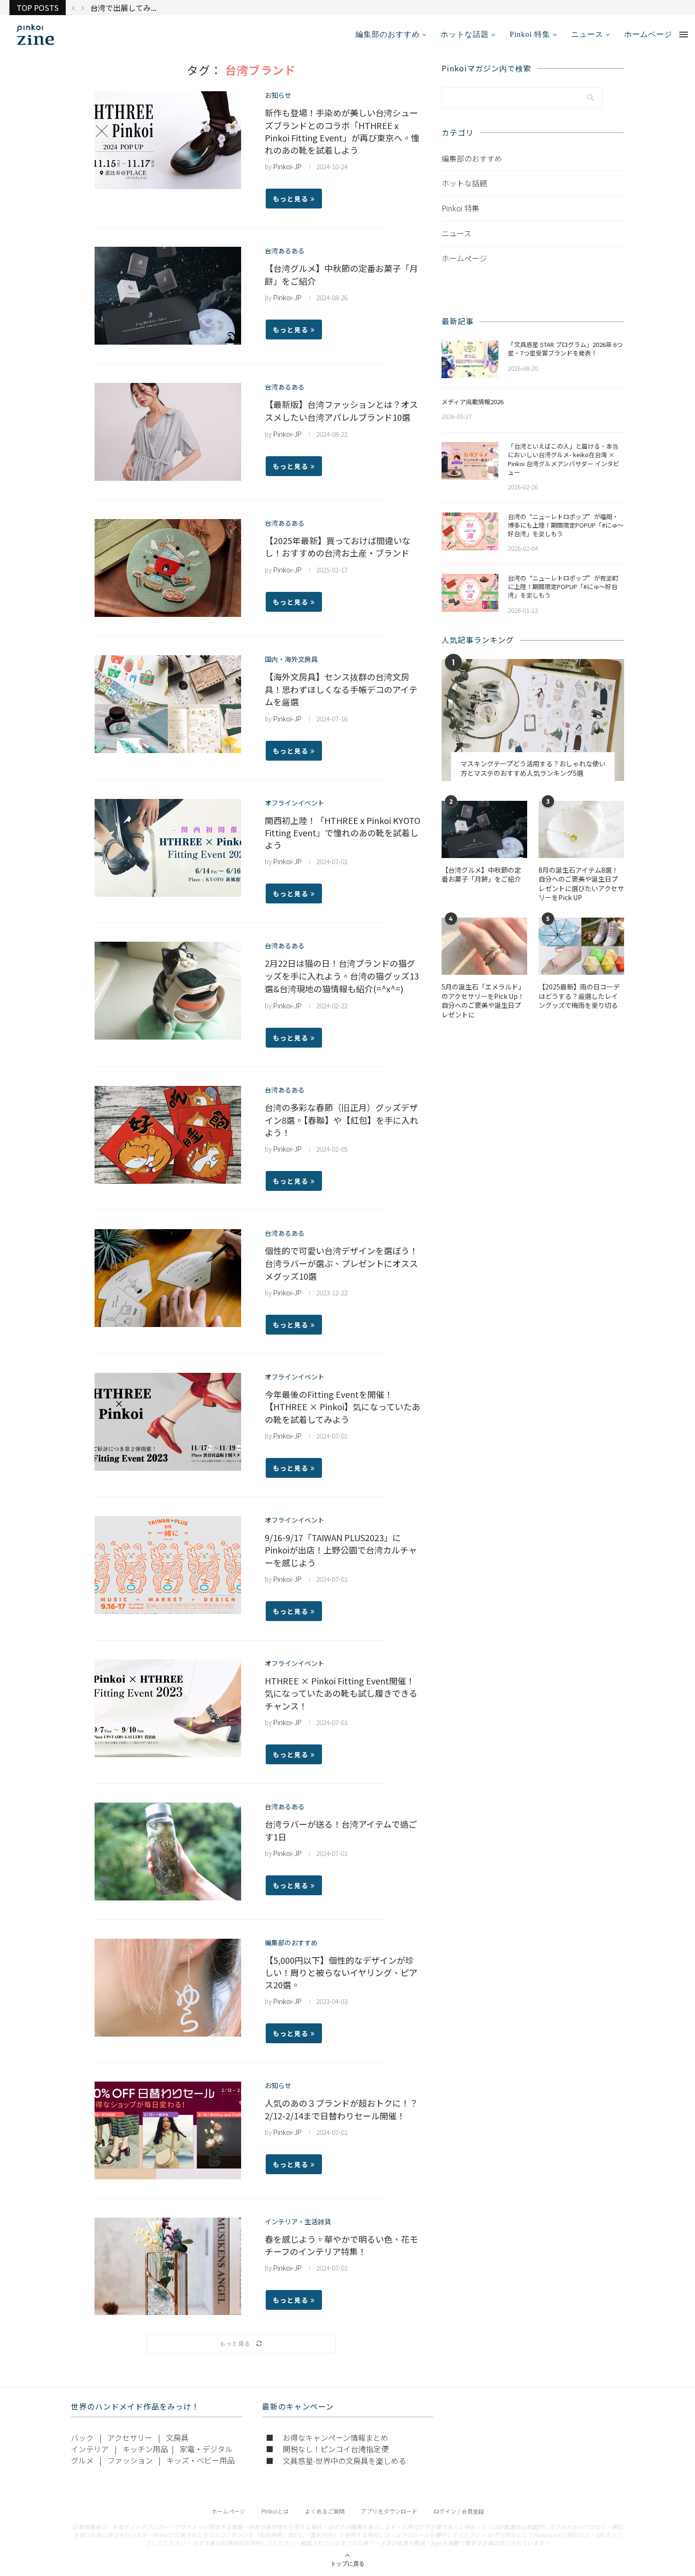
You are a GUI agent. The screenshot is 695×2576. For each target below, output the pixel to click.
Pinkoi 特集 (530, 34)
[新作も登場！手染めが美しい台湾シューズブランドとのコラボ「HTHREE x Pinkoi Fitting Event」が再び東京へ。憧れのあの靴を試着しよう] (168, 140)
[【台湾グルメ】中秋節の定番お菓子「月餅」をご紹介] (168, 296)
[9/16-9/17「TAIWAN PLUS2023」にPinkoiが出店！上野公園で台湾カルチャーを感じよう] (168, 1565)
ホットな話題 (465, 34)
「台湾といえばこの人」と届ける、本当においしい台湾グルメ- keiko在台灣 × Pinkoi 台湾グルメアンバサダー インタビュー (564, 459)
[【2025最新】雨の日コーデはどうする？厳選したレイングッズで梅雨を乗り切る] (581, 946)
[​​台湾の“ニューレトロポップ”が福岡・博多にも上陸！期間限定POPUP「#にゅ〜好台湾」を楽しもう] (470, 531)
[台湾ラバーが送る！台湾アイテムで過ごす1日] (168, 1852)
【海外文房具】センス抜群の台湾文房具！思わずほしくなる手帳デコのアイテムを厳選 (341, 689)
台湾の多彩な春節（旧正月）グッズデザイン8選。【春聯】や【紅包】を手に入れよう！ (342, 1120)
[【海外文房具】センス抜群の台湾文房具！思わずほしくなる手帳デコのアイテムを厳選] (168, 704)
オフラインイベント (295, 803)
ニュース (587, 34)
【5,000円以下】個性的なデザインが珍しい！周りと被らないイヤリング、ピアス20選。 (341, 1972)
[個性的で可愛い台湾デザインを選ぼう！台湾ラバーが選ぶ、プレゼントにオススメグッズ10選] (168, 1278)
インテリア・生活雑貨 (298, 2222)
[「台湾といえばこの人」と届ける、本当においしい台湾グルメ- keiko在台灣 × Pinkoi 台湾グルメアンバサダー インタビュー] (470, 461)
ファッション (130, 2460)
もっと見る (291, 199)
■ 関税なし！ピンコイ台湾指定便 (327, 2449)
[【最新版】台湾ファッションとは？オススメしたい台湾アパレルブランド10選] (168, 432)
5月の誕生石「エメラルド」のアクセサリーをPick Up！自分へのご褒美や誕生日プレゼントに (483, 1001)
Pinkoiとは (275, 2511)
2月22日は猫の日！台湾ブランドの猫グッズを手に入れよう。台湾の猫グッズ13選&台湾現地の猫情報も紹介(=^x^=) (342, 976)
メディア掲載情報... (123, 8)
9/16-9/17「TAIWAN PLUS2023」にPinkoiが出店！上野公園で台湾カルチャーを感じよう (341, 1550)
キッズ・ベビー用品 (200, 2460)
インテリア (90, 2449)
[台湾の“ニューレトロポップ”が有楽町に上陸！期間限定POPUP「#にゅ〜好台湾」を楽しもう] (470, 593)
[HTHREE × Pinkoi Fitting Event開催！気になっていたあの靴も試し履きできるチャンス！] (168, 1708)
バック (82, 2437)
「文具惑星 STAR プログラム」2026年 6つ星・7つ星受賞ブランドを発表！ (565, 349)
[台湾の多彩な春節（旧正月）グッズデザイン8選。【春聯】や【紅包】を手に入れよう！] (168, 1135)
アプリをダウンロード (389, 2511)
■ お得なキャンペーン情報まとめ (327, 2437)
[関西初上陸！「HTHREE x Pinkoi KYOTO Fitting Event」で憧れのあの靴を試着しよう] (168, 848)
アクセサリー (130, 2437)
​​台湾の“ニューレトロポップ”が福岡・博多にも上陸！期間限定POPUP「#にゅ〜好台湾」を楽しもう (566, 525)
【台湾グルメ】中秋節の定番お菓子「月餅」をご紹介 (481, 875)
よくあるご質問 (325, 2511)
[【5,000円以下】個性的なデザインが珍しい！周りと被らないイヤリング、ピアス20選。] (168, 1988)
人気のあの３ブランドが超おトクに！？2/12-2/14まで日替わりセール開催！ (341, 2109)
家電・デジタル (206, 2449)
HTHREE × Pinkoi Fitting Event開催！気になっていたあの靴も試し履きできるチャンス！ (341, 1693)
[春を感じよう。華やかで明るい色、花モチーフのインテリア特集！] (168, 2267)
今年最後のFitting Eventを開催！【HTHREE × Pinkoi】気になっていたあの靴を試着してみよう (343, 1407)
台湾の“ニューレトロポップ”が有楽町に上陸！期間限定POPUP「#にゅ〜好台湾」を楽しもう (563, 587)
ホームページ (648, 34)
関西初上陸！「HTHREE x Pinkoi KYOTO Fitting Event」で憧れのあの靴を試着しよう (343, 833)
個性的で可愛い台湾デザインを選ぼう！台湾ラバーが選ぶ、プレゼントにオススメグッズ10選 (341, 1263)
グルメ (82, 2460)
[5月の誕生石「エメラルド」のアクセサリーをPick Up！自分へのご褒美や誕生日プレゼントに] (484, 946)
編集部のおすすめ (388, 34)
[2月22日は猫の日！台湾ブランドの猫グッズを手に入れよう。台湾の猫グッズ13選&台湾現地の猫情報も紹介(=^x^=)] (168, 991)
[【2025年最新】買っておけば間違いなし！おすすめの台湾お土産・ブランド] (168, 568)
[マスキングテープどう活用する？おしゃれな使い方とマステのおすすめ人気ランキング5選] (533, 720)
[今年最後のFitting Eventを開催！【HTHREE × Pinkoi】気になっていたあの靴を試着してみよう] (168, 1422)
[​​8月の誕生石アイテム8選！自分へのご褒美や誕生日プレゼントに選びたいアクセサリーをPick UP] (581, 829)
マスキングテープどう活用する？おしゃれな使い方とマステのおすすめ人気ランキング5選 (533, 768)
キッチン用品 (145, 2449)
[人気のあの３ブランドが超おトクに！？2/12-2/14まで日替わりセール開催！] (168, 2130)
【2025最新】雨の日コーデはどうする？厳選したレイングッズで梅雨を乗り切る (579, 996)
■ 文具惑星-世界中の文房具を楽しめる (336, 2461)
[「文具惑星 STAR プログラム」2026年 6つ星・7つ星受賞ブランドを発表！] (470, 359)
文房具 (177, 2437)
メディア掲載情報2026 (473, 402)
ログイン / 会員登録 (459, 2511)
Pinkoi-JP (287, 166)
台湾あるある (285, 251)
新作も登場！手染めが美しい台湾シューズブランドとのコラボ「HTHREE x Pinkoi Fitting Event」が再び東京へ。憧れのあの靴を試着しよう (342, 131)
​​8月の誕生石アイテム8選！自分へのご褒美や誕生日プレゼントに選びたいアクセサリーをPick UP (581, 884)
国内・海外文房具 (291, 659)
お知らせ (278, 95)
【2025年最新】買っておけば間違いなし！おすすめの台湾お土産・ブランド (338, 546)
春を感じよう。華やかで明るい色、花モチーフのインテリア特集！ (341, 2245)
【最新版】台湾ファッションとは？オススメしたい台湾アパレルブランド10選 (341, 411)
